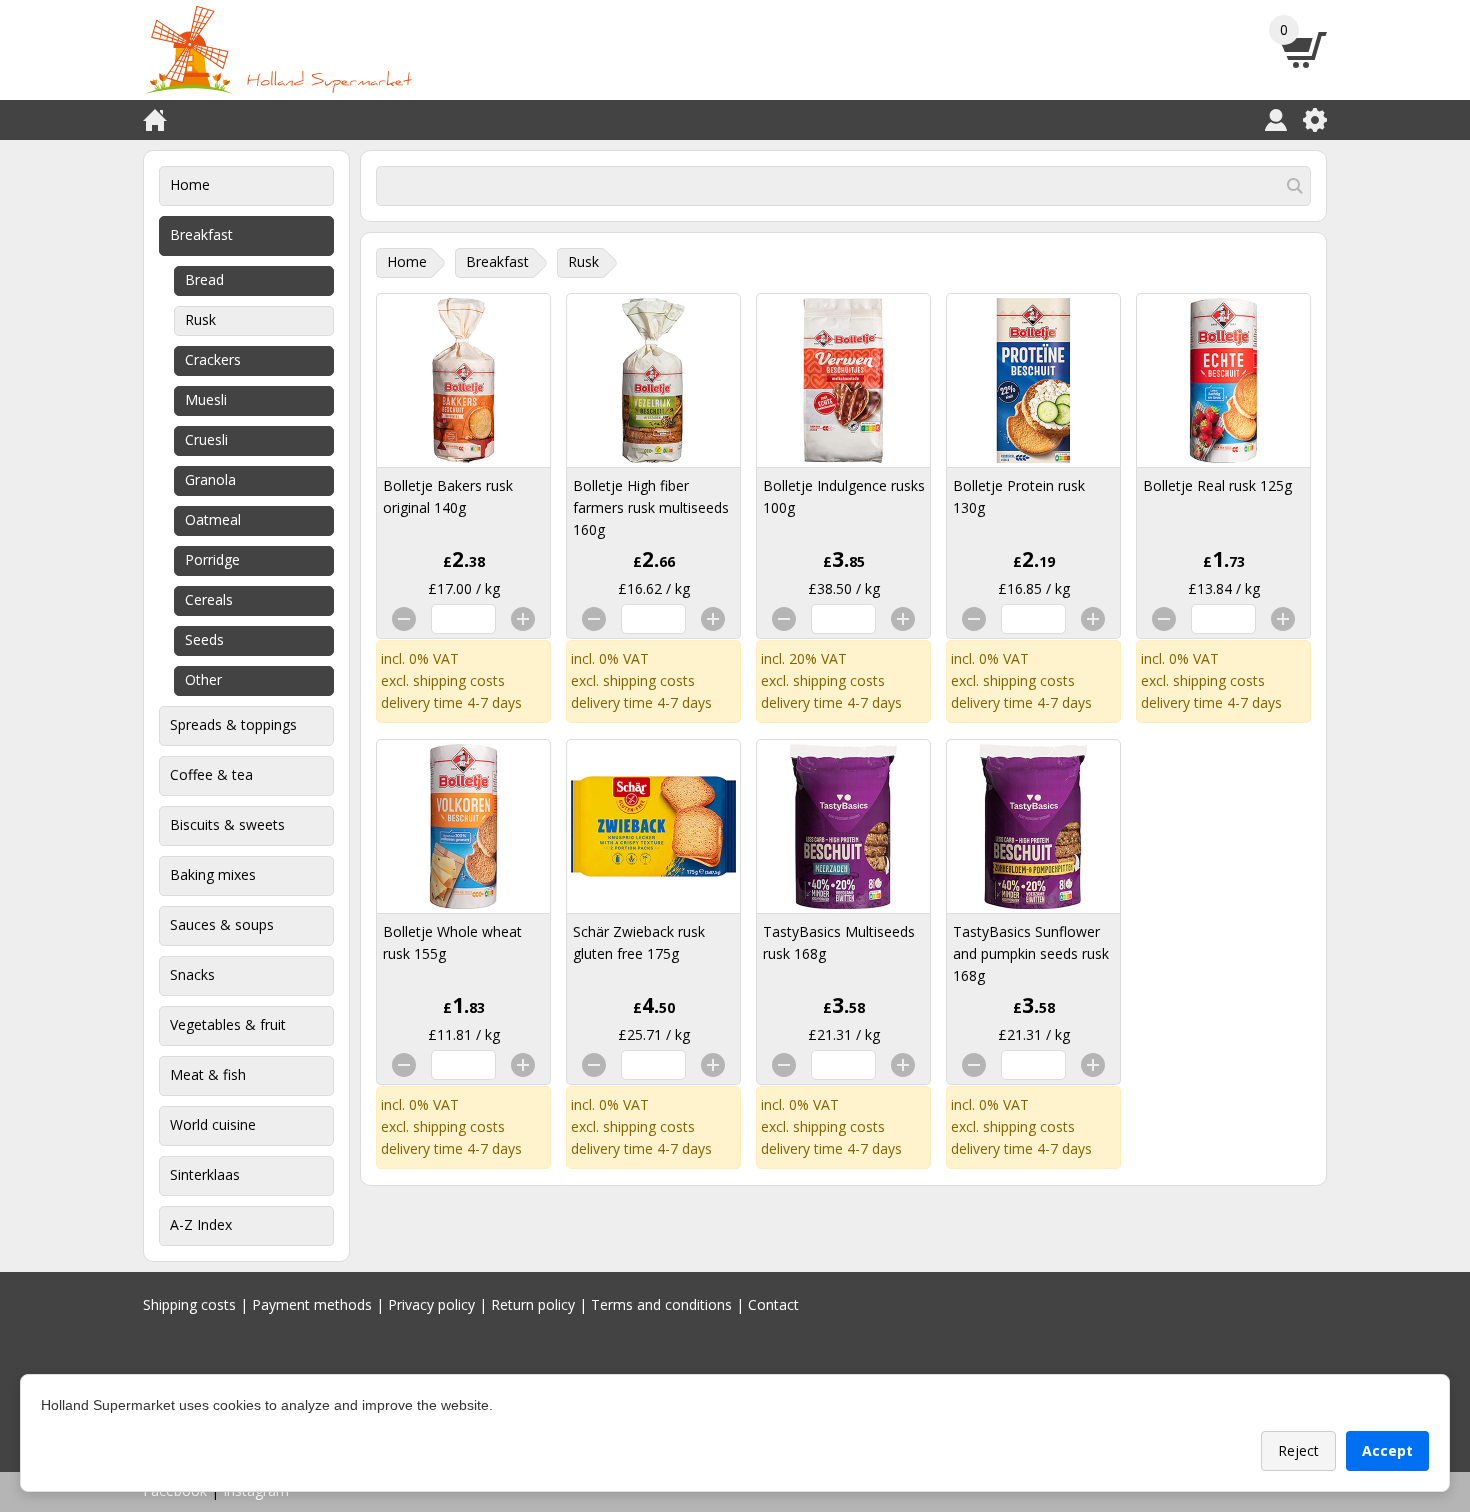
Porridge (212, 559)
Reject (1298, 1450)
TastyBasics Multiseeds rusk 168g (839, 942)
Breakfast (201, 234)
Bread (204, 279)
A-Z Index (201, 1224)
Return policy (533, 1304)
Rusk (200, 319)
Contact (773, 1304)
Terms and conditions (661, 1304)
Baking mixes (213, 874)
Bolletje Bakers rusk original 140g (448, 496)
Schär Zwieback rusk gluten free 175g (639, 942)
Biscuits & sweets (227, 824)
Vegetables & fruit (228, 1024)
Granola (210, 479)
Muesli (206, 399)
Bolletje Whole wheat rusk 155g (452, 942)
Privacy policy (431, 1304)
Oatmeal (213, 519)
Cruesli (206, 439)
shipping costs (459, 680)
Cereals (209, 599)
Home (190, 184)
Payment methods (312, 1304)
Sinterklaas (205, 1174)
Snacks (192, 974)
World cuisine (213, 1124)
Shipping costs (189, 1304)
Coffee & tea (211, 774)
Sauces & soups (222, 924)
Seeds (204, 639)
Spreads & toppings (233, 724)
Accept (1387, 1450)
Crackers (213, 359)
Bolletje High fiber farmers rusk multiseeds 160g (651, 507)
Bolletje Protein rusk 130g (1019, 496)
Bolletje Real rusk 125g (1217, 485)
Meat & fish (208, 1074)
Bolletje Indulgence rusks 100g (844, 496)
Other (203, 679)
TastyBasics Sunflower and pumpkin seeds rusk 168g (1031, 953)
